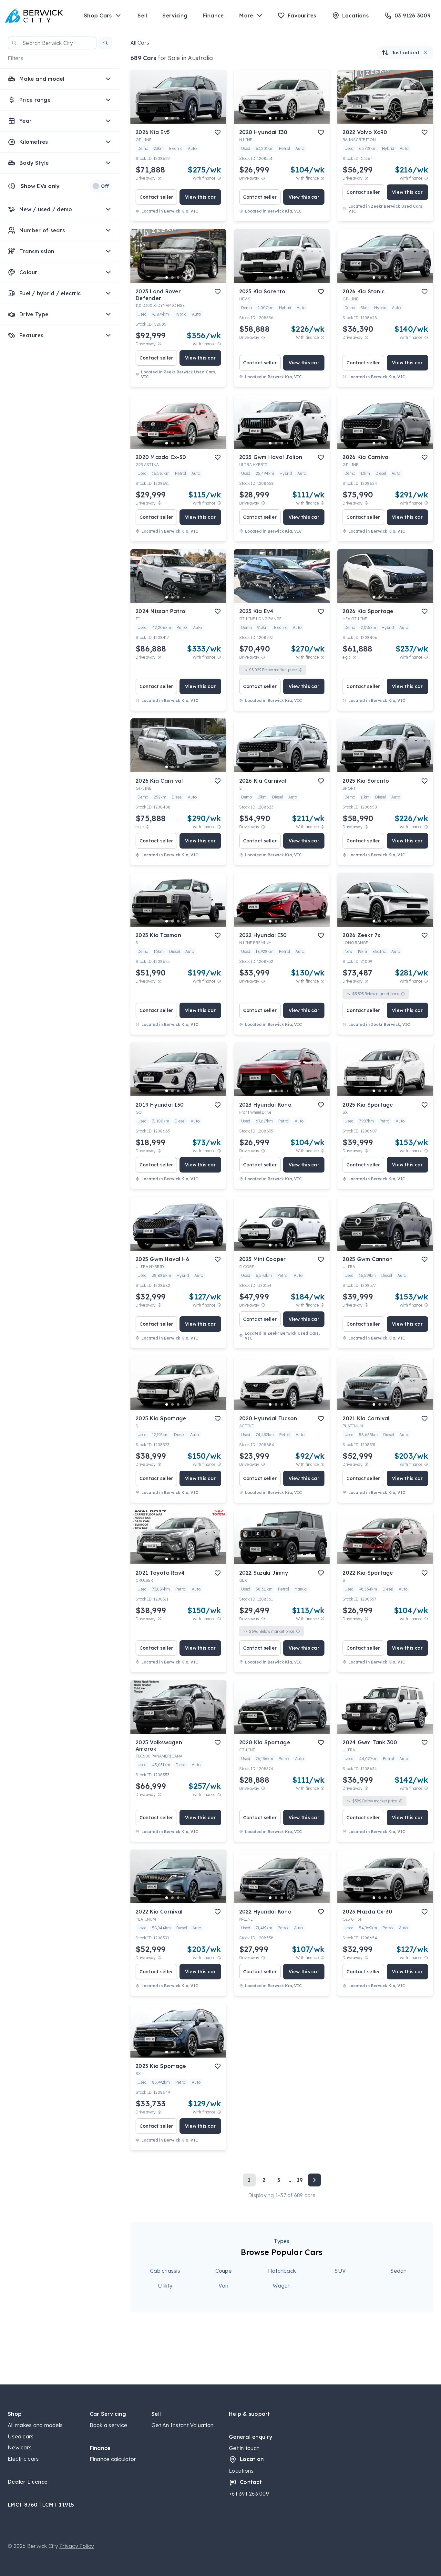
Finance (214, 16)
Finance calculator (113, 2459)
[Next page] (314, 2180)
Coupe (224, 2271)
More (246, 16)
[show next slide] (216, 102)
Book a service (109, 2425)
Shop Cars (98, 16)
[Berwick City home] (34, 16)
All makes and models (35, 2425)
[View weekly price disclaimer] (219, 178)
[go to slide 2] (172, 118)
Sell (142, 16)
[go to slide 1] (167, 118)
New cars (20, 2447)
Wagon (282, 2286)
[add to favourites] (218, 132)
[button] (106, 43)
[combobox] (52, 43)
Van (223, 2286)
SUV (340, 2271)
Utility (165, 2286)
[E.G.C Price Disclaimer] (354, 657)
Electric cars (23, 2459)
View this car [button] (200, 197)
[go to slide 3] (178, 118)
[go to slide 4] (184, 118)
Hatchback (282, 2271)
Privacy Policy (77, 2546)
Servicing (175, 16)
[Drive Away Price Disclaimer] (159, 178)
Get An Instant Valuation (182, 2425)
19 (300, 2180)
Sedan (398, 2271)
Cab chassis (165, 2271)
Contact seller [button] (156, 197)
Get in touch (244, 2448)
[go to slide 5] (190, 118)
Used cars (21, 2436)
